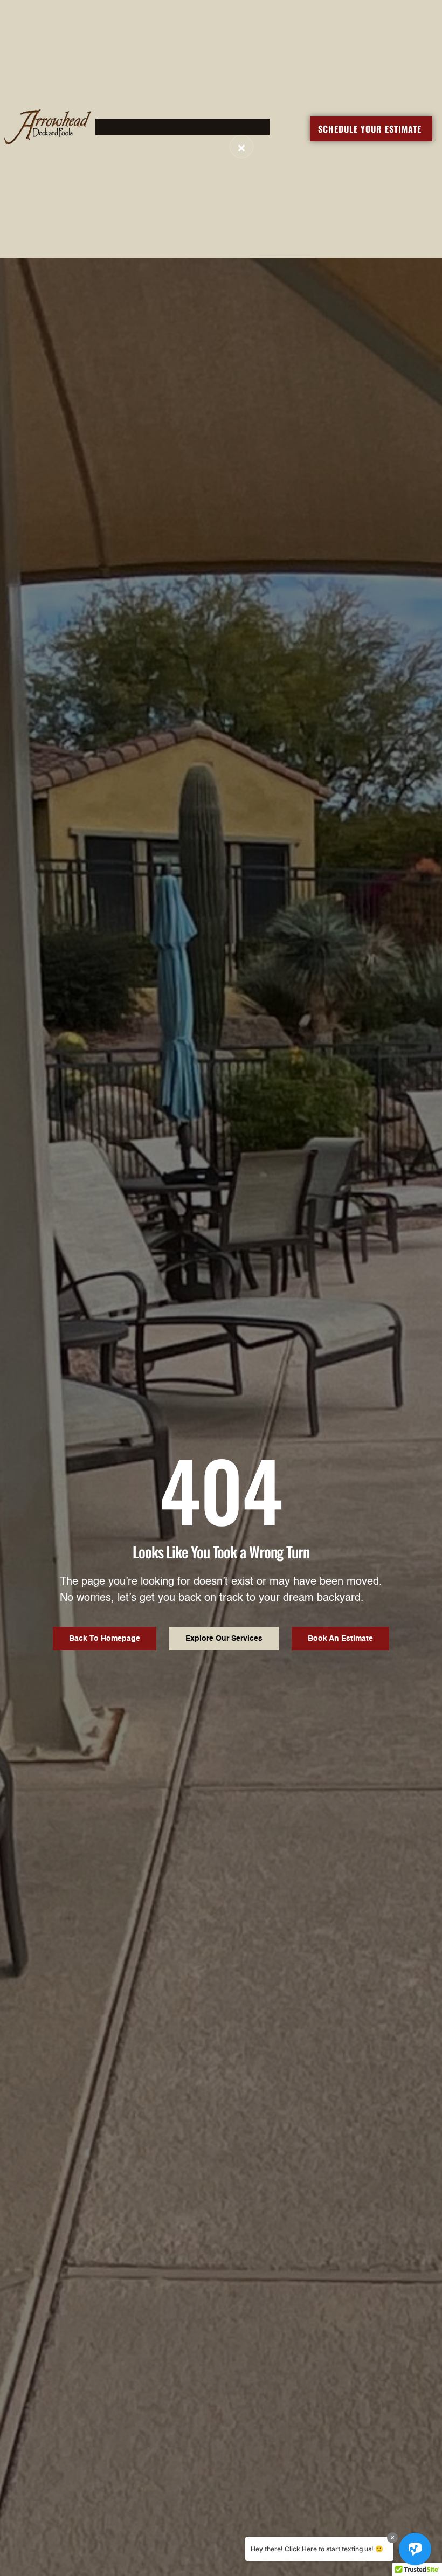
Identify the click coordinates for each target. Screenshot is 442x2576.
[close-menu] (241, 147)
